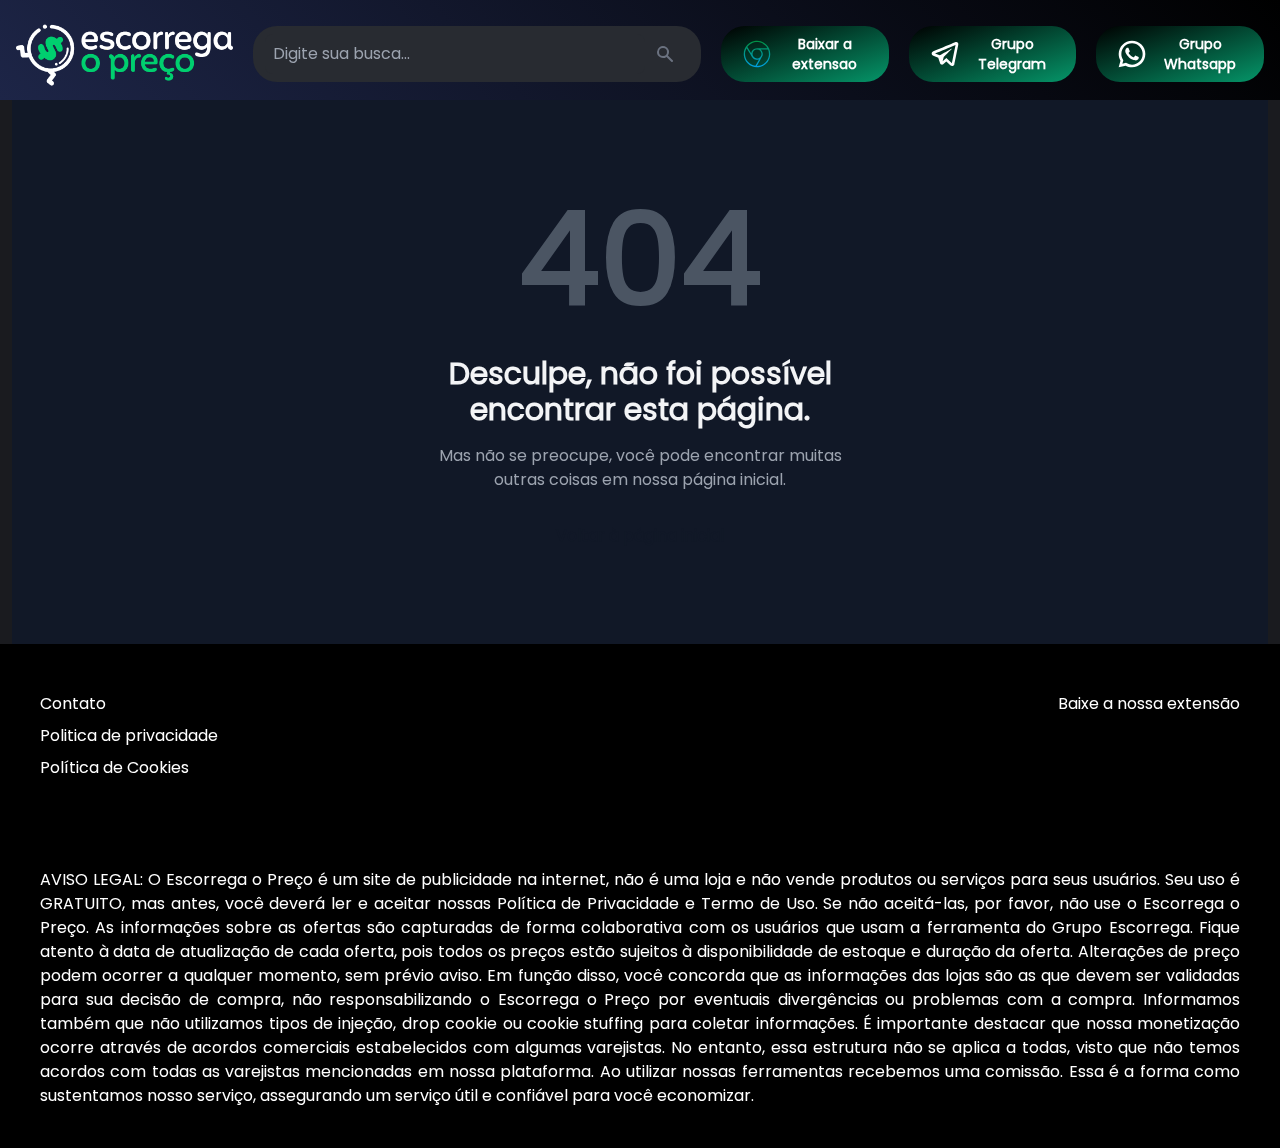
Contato (73, 703)
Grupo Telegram (1012, 54)
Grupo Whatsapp (1200, 54)
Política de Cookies (114, 767)
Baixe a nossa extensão (1149, 703)
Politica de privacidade (129, 735)
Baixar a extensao (824, 54)
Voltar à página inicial (640, 535)
